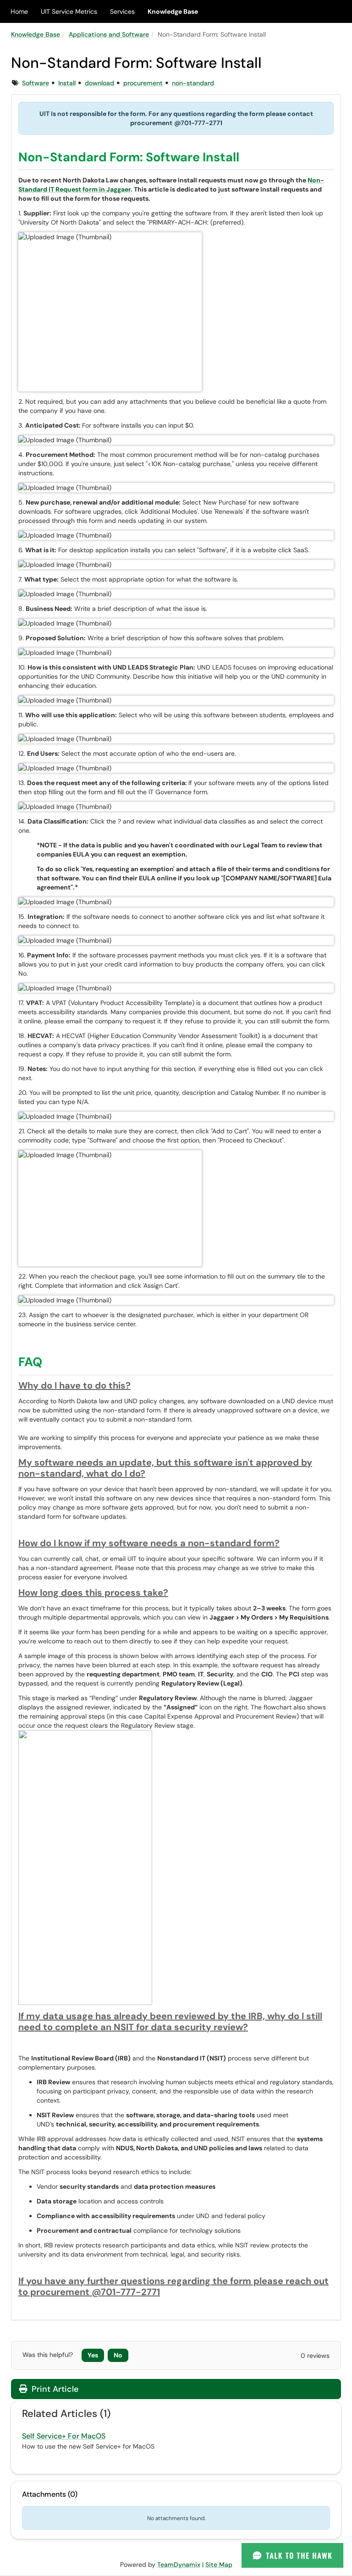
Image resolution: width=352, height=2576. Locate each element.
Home (19, 11)
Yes (93, 2355)
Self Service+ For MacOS (64, 2436)
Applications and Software (109, 34)
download (99, 83)
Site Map (219, 2565)
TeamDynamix (179, 2565)
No (118, 2355)
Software (36, 83)
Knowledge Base (173, 11)
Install (67, 83)
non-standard (193, 83)
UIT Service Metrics (69, 11)
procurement (143, 83)
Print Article (54, 2389)
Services (122, 11)
